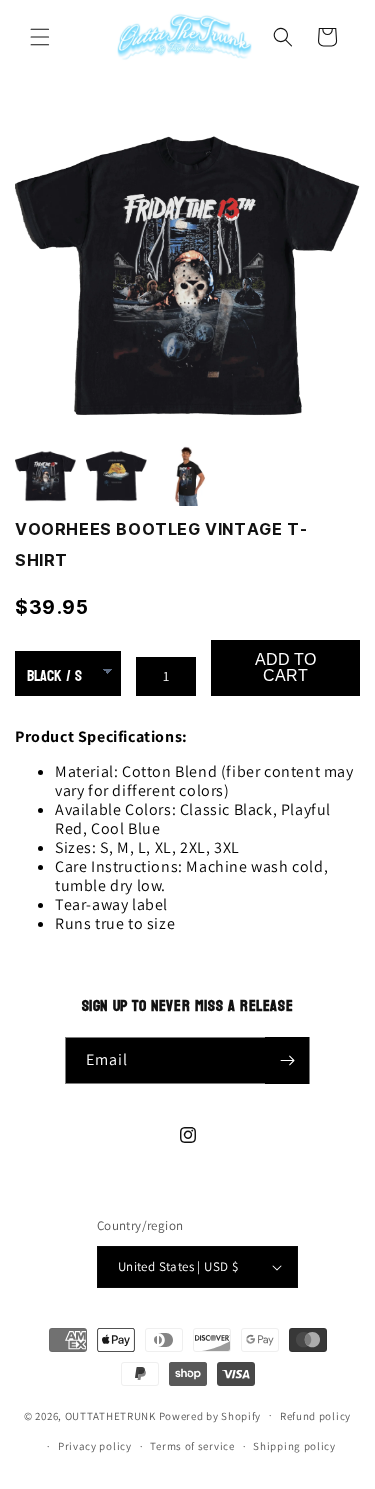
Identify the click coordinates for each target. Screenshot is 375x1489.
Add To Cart (285, 667)
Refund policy (315, 1416)
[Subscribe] (287, 1060)
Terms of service (192, 1446)
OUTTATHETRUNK (110, 1415)
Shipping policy (294, 1446)
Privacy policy (95, 1446)
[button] (40, 37)
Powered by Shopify (210, 1415)
